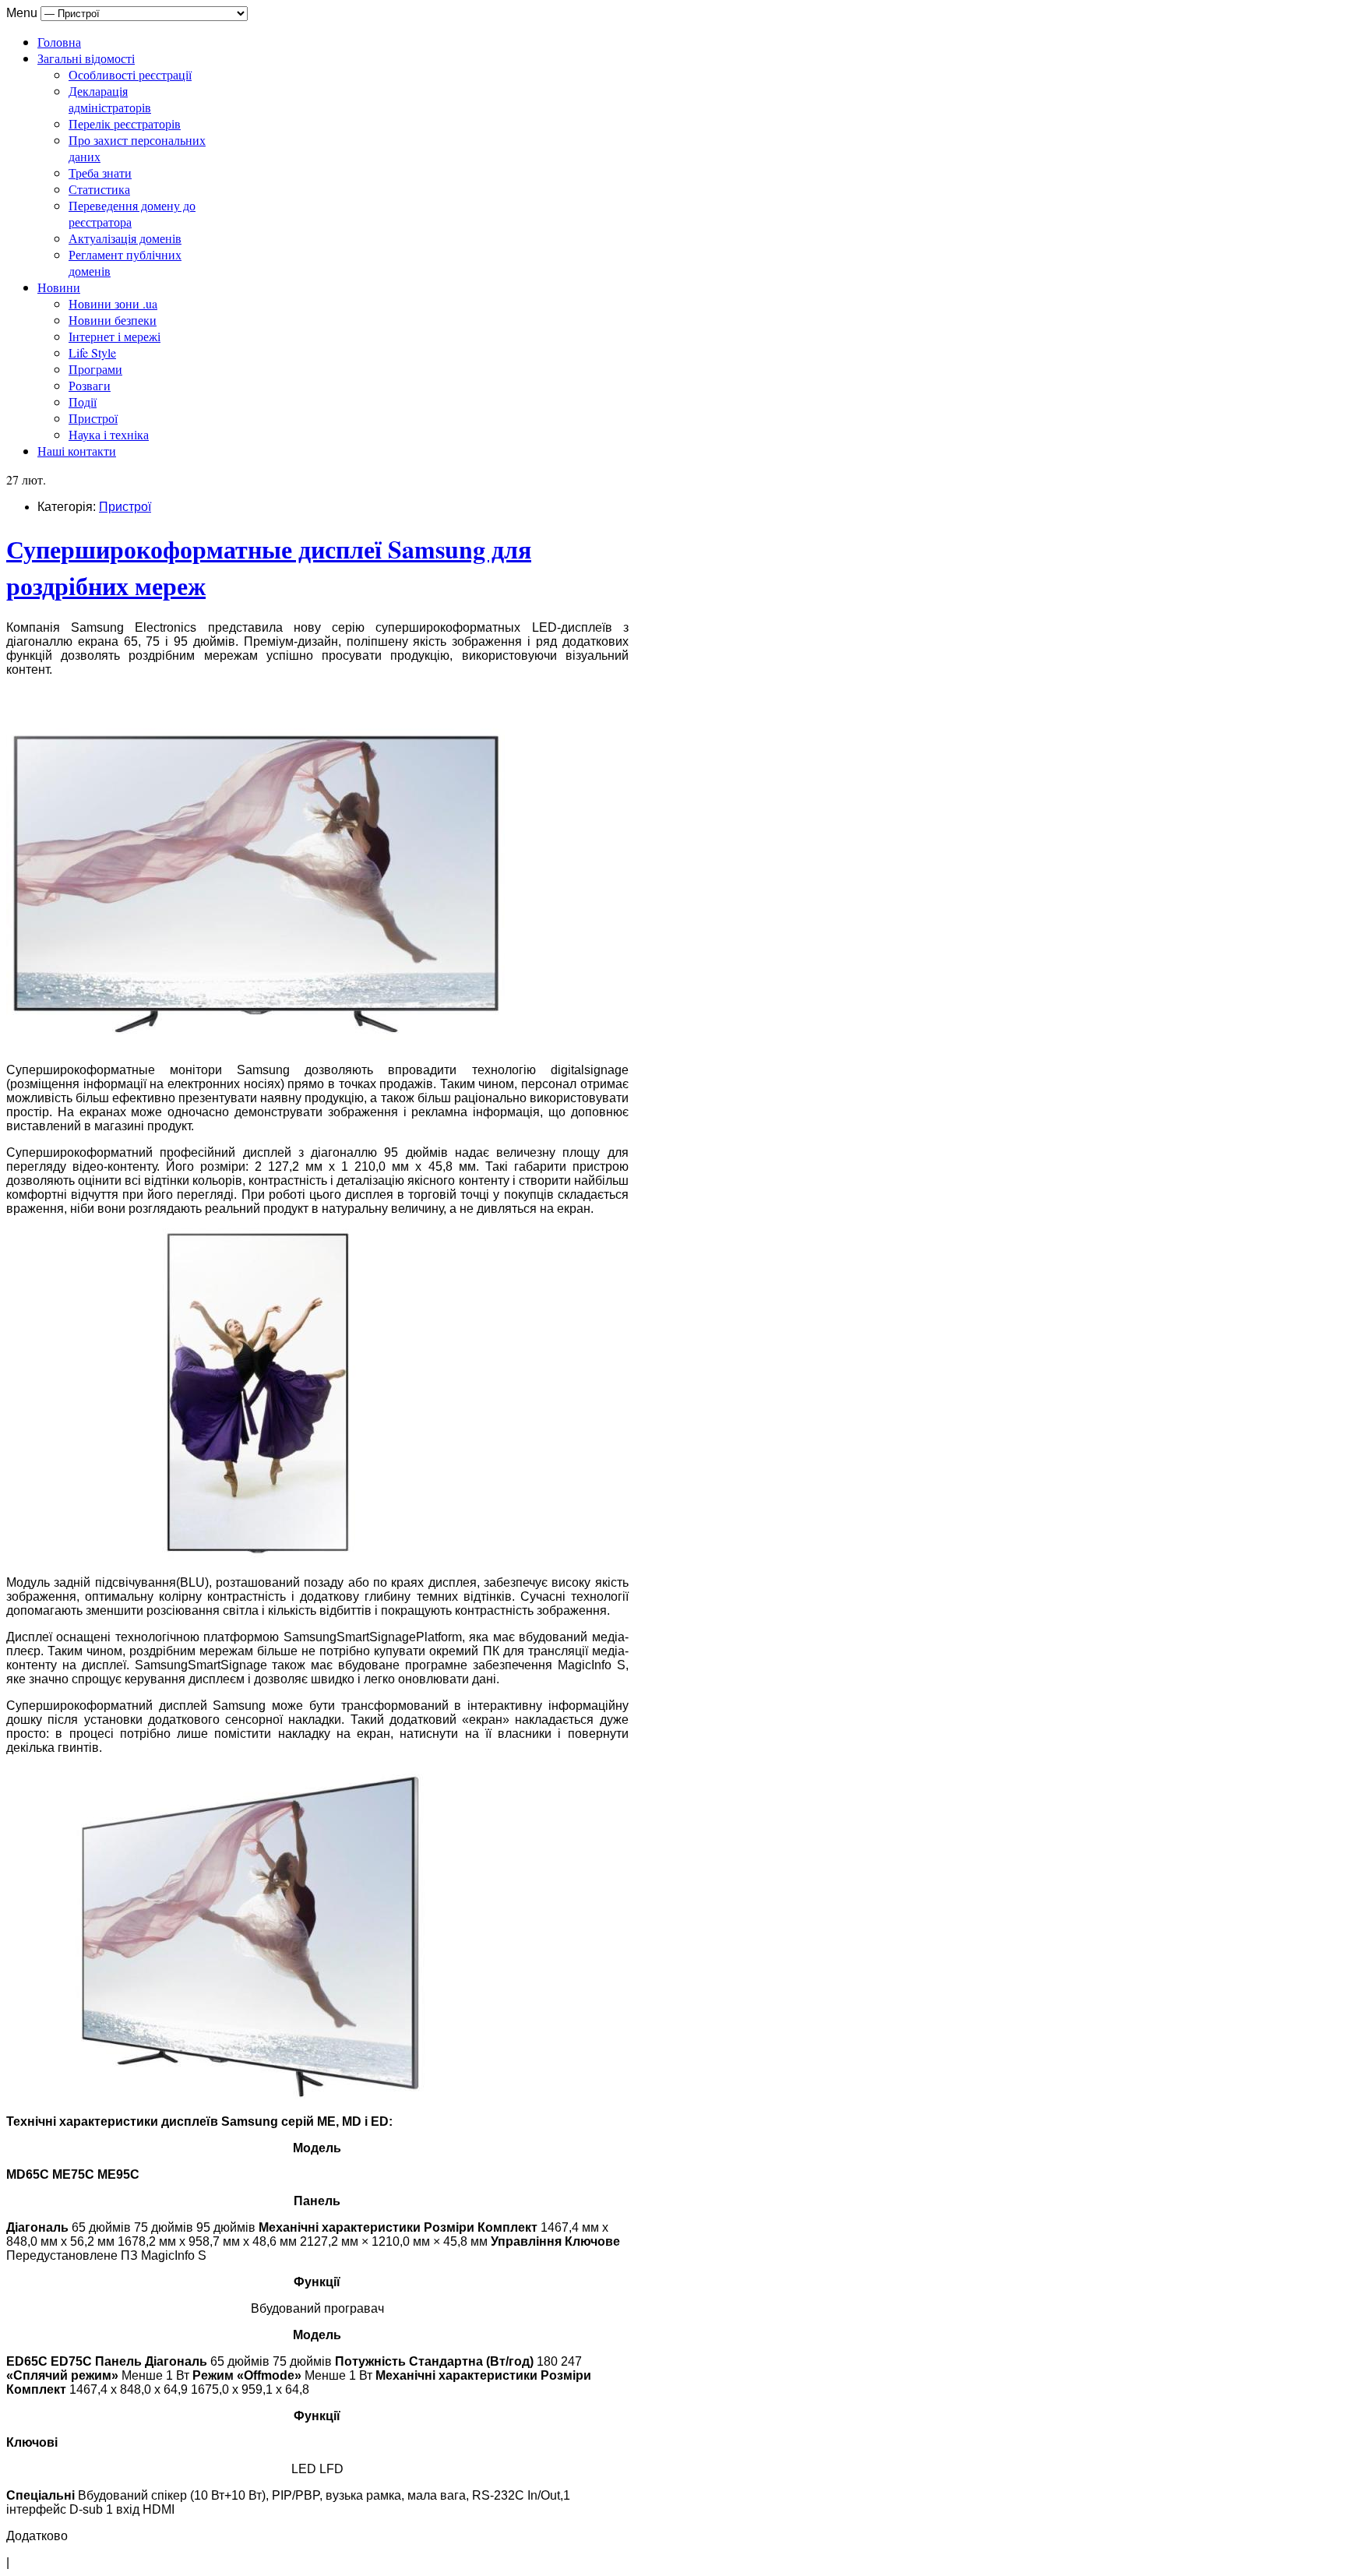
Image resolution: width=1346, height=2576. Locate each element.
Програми (95, 369)
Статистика (99, 189)
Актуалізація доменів (125, 238)
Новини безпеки (113, 320)
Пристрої (93, 418)
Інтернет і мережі (115, 336)
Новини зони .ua (113, 303)
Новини (59, 287)
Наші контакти (77, 451)
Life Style (92, 352)
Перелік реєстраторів (125, 123)
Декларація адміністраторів (110, 99)
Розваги (90, 385)
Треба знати (100, 173)
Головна (59, 42)
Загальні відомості (86, 58)
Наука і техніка (109, 434)
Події (83, 402)
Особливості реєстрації (130, 74)
